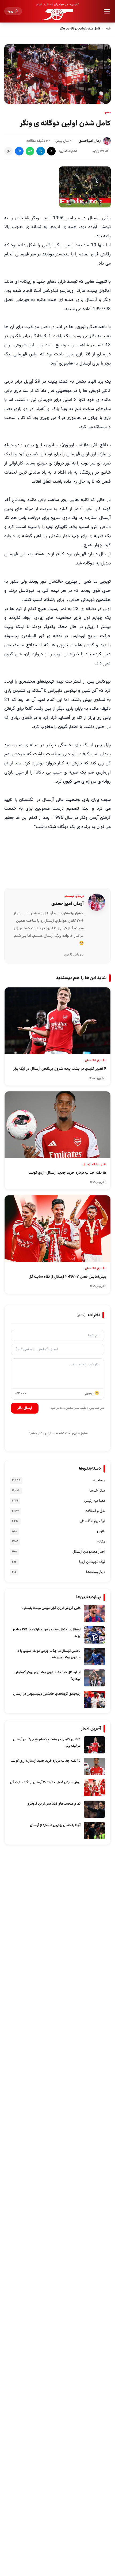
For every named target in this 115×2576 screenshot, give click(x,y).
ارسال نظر (25, 1408)
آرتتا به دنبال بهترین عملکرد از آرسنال (55, 1825)
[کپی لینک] (9, 151)
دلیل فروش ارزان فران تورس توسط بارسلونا (51, 1608)
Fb (19, 151)
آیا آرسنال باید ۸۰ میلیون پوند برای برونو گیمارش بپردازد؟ (47, 1676)
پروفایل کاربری (74, 955)
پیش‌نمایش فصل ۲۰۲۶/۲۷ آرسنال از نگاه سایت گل (45, 1782)
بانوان (101, 1532)
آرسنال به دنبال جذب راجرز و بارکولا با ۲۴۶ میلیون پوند (46, 1633)
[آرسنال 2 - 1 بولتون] (85, 187)
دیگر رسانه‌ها (96, 1572)
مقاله (101, 1542)
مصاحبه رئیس (95, 1501)
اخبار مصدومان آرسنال (89, 1552)
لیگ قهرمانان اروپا (92, 1562)
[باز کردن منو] (107, 11)
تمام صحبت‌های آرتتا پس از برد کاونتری (54, 1804)
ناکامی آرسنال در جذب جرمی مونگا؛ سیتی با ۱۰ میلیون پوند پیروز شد (49, 1654)
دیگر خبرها (97, 1491)
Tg (41, 151)
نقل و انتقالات (95, 1511)
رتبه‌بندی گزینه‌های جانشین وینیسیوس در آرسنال (47, 1694)
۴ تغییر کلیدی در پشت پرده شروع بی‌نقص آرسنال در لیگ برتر (47, 1743)
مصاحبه (99, 1481)
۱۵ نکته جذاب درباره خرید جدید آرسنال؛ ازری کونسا (45, 1761)
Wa (30, 151)
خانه (108, 29)
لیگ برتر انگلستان (92, 1521)
